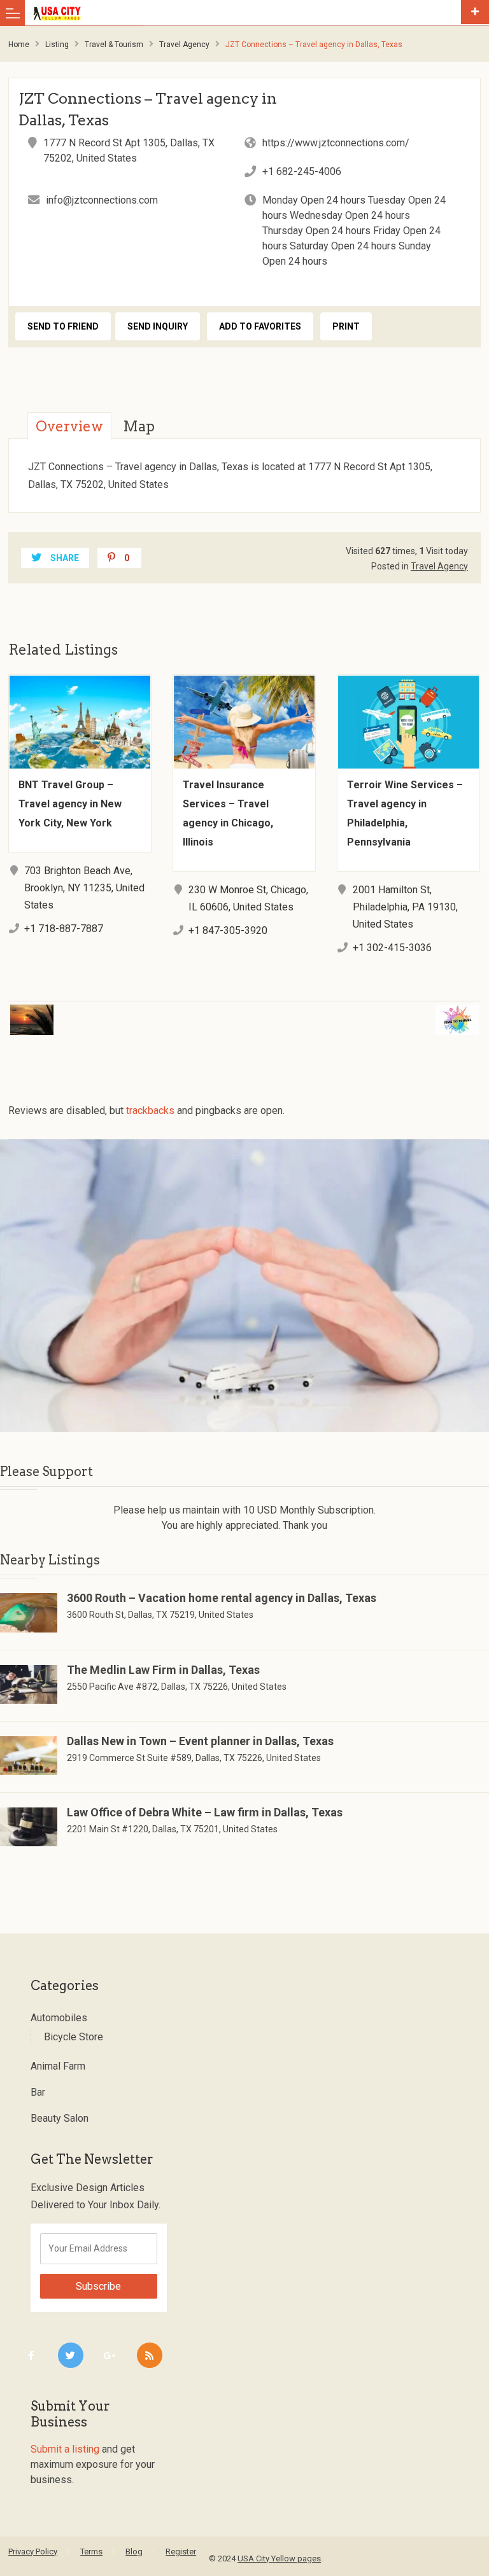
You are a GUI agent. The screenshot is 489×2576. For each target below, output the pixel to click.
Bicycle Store (74, 2037)
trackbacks (150, 1110)
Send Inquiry (158, 326)
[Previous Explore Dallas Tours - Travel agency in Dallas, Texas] (115, 1012)
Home (19, 45)
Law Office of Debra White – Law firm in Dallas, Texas (205, 1812)
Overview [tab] (69, 426)
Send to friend (63, 326)
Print (346, 326)
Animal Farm (58, 2066)
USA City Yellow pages (279, 2559)
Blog (134, 2552)
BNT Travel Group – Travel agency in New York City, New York (70, 804)
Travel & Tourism (114, 45)
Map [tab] (139, 426)
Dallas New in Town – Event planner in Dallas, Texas (200, 1741)
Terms (91, 2552)
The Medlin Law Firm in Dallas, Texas (163, 1670)
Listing (57, 45)
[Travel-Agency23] (244, 1286)
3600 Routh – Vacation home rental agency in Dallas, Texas (222, 1598)
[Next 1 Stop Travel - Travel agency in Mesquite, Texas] (374, 1012)
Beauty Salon (60, 2118)
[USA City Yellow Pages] (244, 13)
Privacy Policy (33, 2552)
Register (181, 2552)
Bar (38, 2092)
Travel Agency (184, 45)
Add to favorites (260, 326)
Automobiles (59, 2018)
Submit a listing (65, 2449)
